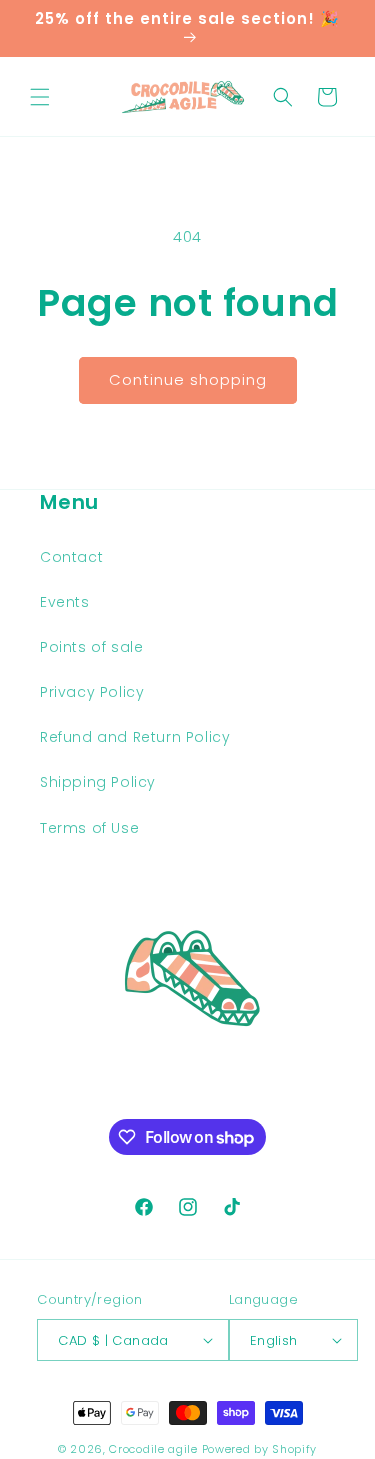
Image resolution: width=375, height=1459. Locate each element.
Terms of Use (89, 828)
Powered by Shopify (260, 1449)
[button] (40, 97)
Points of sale (91, 647)
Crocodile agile (153, 1449)
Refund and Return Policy (135, 737)
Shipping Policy (98, 782)
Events (65, 602)
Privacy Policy (92, 692)
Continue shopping (188, 379)
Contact (71, 557)
